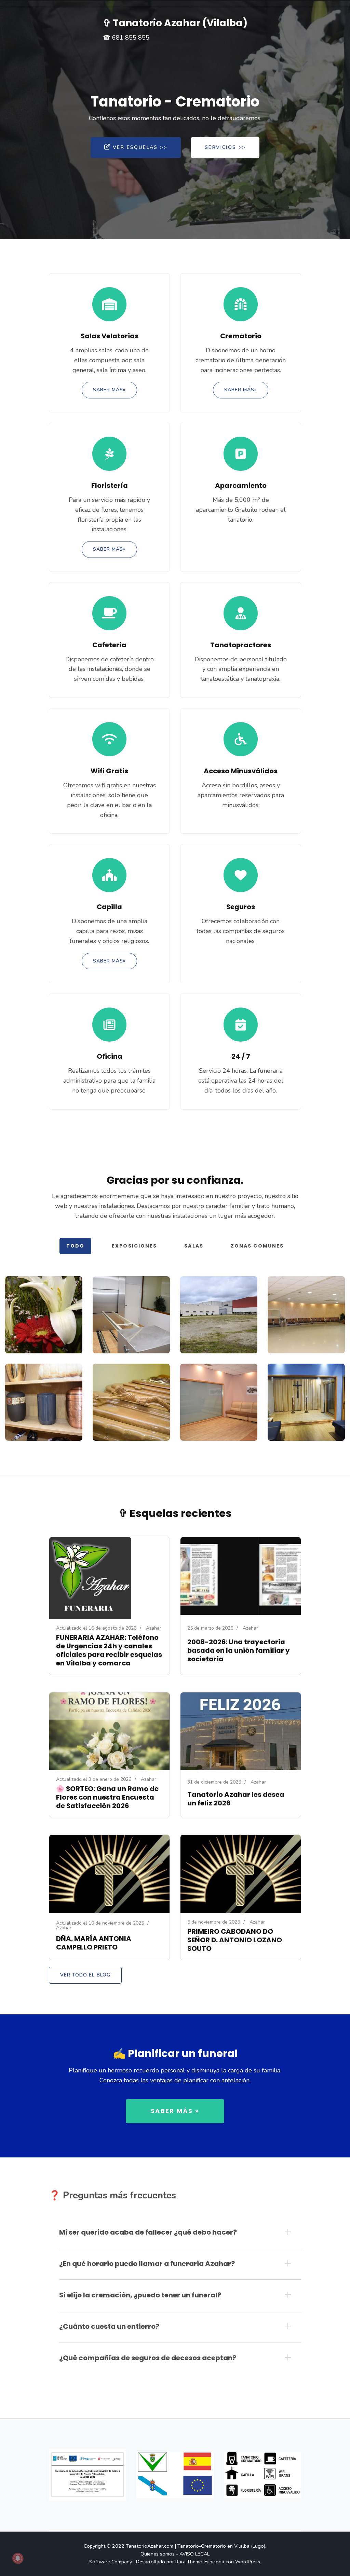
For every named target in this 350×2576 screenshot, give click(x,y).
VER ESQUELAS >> (140, 147)
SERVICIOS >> (225, 147)
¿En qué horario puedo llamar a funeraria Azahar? (147, 2264)
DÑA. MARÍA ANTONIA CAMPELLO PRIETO (94, 1943)
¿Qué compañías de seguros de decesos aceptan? (148, 2358)
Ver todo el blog (85, 1975)
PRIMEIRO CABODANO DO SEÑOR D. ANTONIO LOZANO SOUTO (235, 1940)
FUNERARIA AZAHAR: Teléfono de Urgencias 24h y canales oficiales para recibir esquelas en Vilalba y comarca (109, 1650)
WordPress (248, 2562)
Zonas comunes (257, 1246)
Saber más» (110, 390)
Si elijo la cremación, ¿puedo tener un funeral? (140, 2295)
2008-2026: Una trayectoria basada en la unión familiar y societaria (239, 1650)
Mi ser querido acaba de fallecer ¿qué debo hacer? (148, 2232)
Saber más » (175, 2111)
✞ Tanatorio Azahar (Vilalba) (175, 23)
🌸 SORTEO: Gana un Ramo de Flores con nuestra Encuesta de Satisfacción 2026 (107, 1797)
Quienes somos (158, 2554)
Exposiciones (134, 1246)
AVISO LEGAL (194, 2554)
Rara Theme (189, 2562)
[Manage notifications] (18, 2558)
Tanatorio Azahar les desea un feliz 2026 (236, 1799)
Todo (75, 1246)
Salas (194, 1246)
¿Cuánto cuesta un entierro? (109, 2326)
